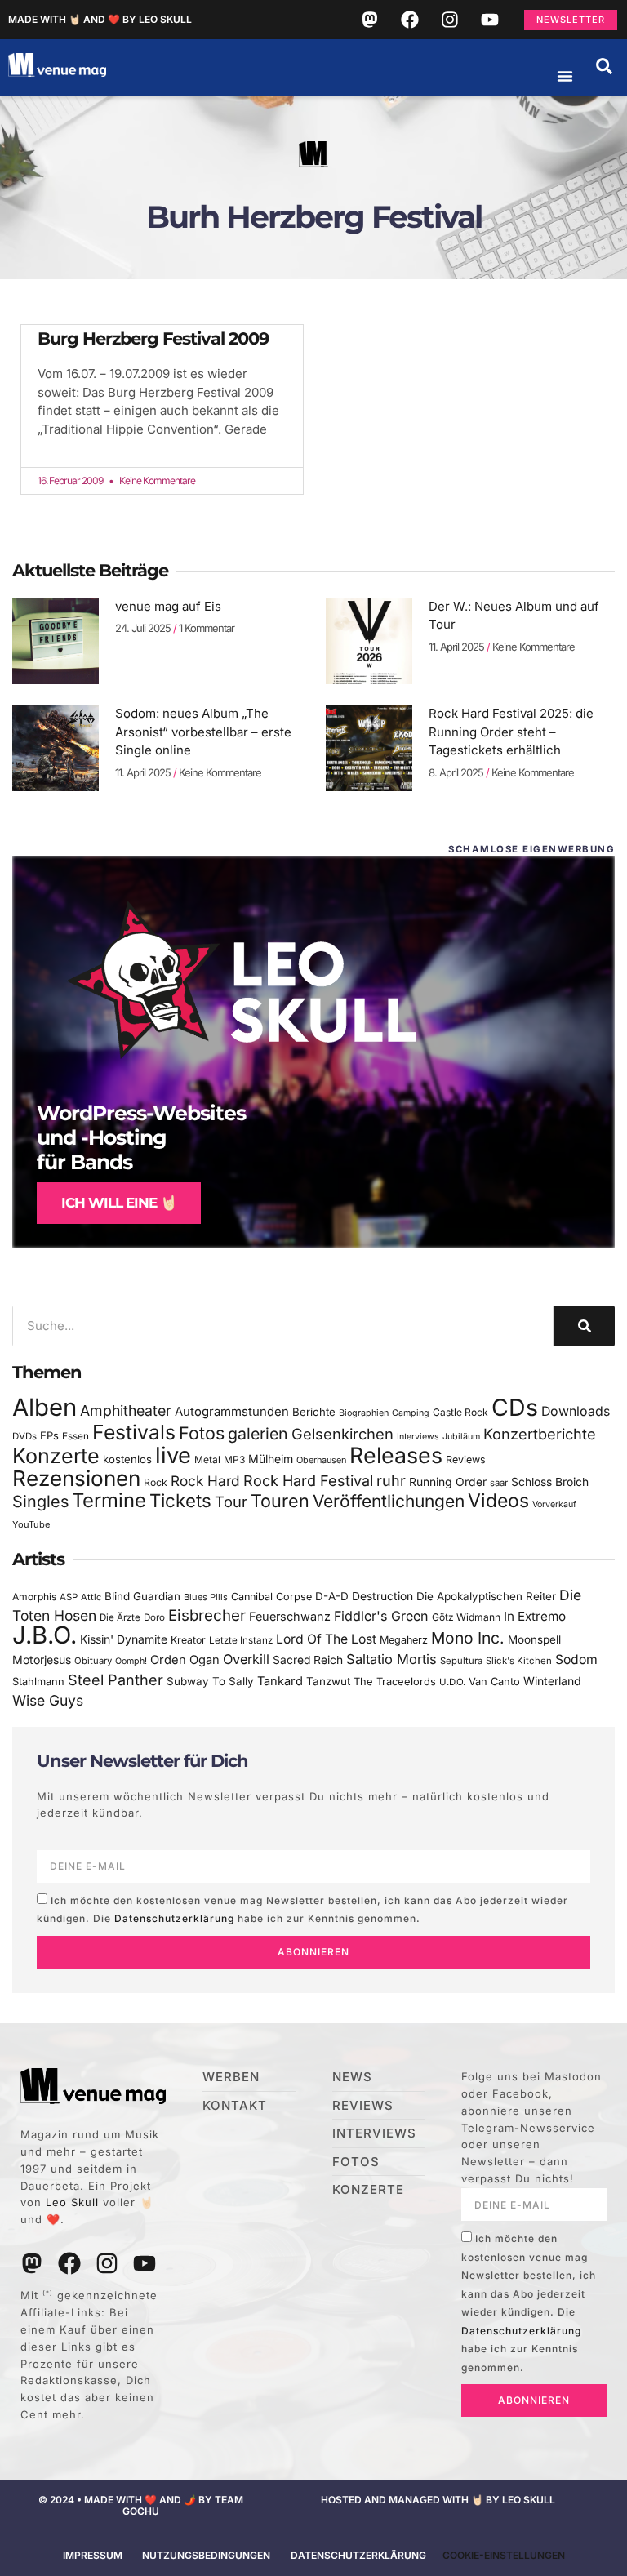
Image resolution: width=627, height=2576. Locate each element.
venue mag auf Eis (168, 606)
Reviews (466, 1459)
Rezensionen (76, 1478)
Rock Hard (205, 1481)
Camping (411, 1413)
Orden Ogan (185, 1660)
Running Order (448, 1482)
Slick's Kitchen (519, 1661)
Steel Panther (116, 1680)
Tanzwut (328, 1681)
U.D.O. (452, 1682)
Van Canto (494, 1682)
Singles (40, 1502)
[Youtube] (490, 20)
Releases (396, 1455)
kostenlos (127, 1459)
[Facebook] (410, 20)
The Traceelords (395, 1682)
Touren (280, 1501)
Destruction (382, 1596)
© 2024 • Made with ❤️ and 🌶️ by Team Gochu (141, 2505)
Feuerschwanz (290, 1616)
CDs (515, 1407)
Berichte (314, 1412)
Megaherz (404, 1640)
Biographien (364, 1413)
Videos (498, 1501)
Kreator (188, 1640)
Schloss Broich (550, 1482)
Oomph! (131, 1661)
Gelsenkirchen (342, 1434)
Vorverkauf (554, 1504)
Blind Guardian (142, 1596)
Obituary (93, 1661)
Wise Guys (48, 1700)
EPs (49, 1435)
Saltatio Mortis (391, 1659)
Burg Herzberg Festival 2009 (153, 338)
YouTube (31, 1524)
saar (499, 1483)
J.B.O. (44, 1635)
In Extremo (535, 1616)
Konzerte (56, 1456)
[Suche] (584, 1326)
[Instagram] (450, 20)
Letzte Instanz (241, 1640)
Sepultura (461, 1661)
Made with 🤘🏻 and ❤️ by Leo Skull (100, 19)
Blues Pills (206, 1597)
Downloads (576, 1411)
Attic (91, 1597)
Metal (207, 1459)
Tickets (180, 1500)
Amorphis (34, 1597)
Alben (44, 1407)
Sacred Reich (308, 1660)
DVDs (24, 1436)
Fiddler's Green (381, 1616)
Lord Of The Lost (326, 1639)
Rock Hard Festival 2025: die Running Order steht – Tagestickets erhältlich (511, 732)
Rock (156, 1482)
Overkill (246, 1659)
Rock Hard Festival (308, 1481)
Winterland (552, 1681)
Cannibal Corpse (271, 1597)
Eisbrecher (207, 1615)
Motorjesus (42, 1659)
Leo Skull (72, 2202)
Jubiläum (461, 1437)
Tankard (280, 1681)
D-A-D (332, 1596)
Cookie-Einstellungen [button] (504, 2555)
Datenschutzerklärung (174, 1918)
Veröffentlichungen (389, 1501)
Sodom (576, 1659)
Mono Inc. (468, 1638)
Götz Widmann (466, 1617)
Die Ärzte (120, 1617)
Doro (154, 1617)
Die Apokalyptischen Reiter (486, 1596)
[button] (604, 66)
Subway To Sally (210, 1681)
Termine (109, 1500)
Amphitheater (126, 1410)
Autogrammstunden (232, 1412)
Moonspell (534, 1639)
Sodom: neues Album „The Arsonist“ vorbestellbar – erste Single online (203, 732)
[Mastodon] (370, 20)
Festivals (134, 1432)
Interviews (418, 1437)
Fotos (202, 1433)
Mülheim (271, 1459)
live (173, 1455)
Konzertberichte (540, 1434)
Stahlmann (38, 1682)
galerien (258, 1434)
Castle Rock (460, 1412)
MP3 (234, 1459)
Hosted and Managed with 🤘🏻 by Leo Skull (438, 2500)
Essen (76, 1436)
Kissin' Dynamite (124, 1639)
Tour (231, 1502)
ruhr (391, 1481)
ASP (69, 1597)
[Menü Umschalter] (565, 76)
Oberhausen (321, 1460)
